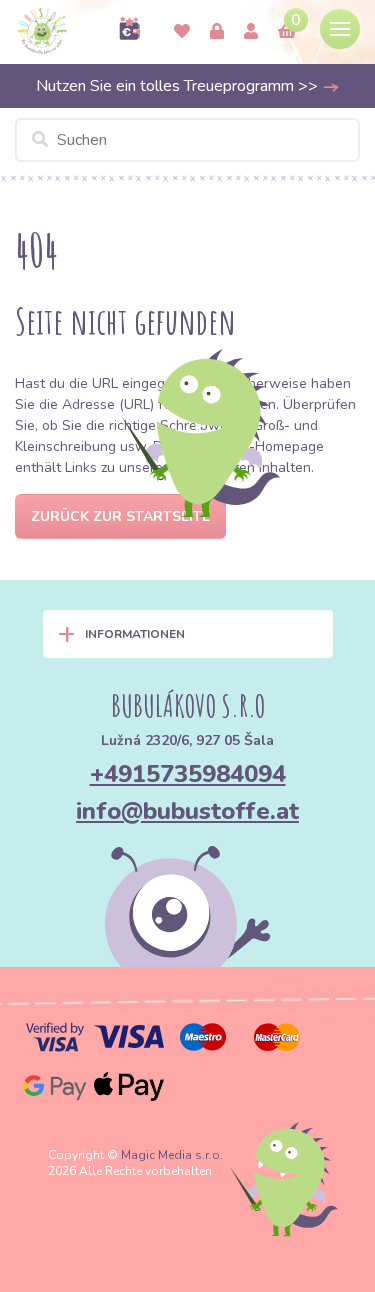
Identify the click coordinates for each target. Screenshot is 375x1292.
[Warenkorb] (287, 32)
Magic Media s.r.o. (172, 1155)
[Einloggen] (217, 32)
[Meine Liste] (182, 32)
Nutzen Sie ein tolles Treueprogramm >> (179, 86)
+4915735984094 (188, 774)
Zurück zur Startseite (120, 516)
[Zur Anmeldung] (251, 32)
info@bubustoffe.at (187, 811)
